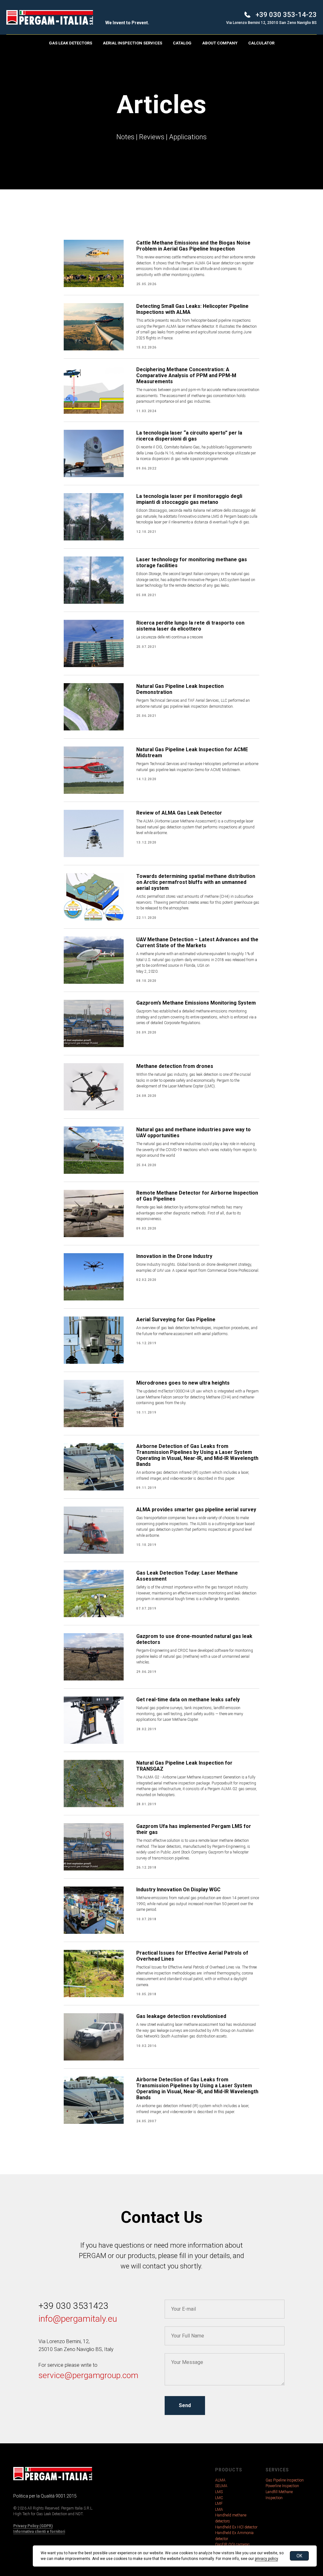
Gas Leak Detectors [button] (70, 43)
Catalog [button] (182, 43)
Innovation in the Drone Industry (174, 1256)
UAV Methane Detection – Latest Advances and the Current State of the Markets (197, 942)
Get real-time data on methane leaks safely (188, 1700)
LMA (219, 2510)
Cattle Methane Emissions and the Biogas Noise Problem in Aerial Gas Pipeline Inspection (193, 246)
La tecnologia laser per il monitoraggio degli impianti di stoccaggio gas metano (189, 499)
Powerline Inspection (282, 2486)
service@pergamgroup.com (88, 2375)
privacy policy (266, 2559)
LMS (219, 2492)
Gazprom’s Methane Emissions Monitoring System (196, 1003)
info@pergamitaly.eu (78, 2319)
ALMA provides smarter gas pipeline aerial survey (196, 1510)
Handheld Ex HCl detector (236, 2527)
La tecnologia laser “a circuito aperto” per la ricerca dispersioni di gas (189, 436)
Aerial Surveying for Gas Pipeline (176, 1320)
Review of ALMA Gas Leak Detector (179, 813)
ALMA (220, 2480)
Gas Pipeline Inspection (285, 2480)
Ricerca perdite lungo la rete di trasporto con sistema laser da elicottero (190, 626)
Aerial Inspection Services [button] (132, 43)
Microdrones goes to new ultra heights (183, 1383)
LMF (219, 2504)
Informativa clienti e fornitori (39, 2532)
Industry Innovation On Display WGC (178, 1890)
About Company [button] (220, 43)
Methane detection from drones (175, 1066)
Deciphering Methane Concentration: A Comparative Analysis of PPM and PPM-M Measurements (186, 375)
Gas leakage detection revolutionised (181, 2016)
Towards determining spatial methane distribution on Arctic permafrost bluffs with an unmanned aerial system (196, 882)
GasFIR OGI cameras (232, 2544)
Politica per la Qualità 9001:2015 (45, 2496)
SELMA (221, 2486)
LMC (219, 2498)
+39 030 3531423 (73, 2306)
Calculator (261, 43)
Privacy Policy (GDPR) (33, 2526)
